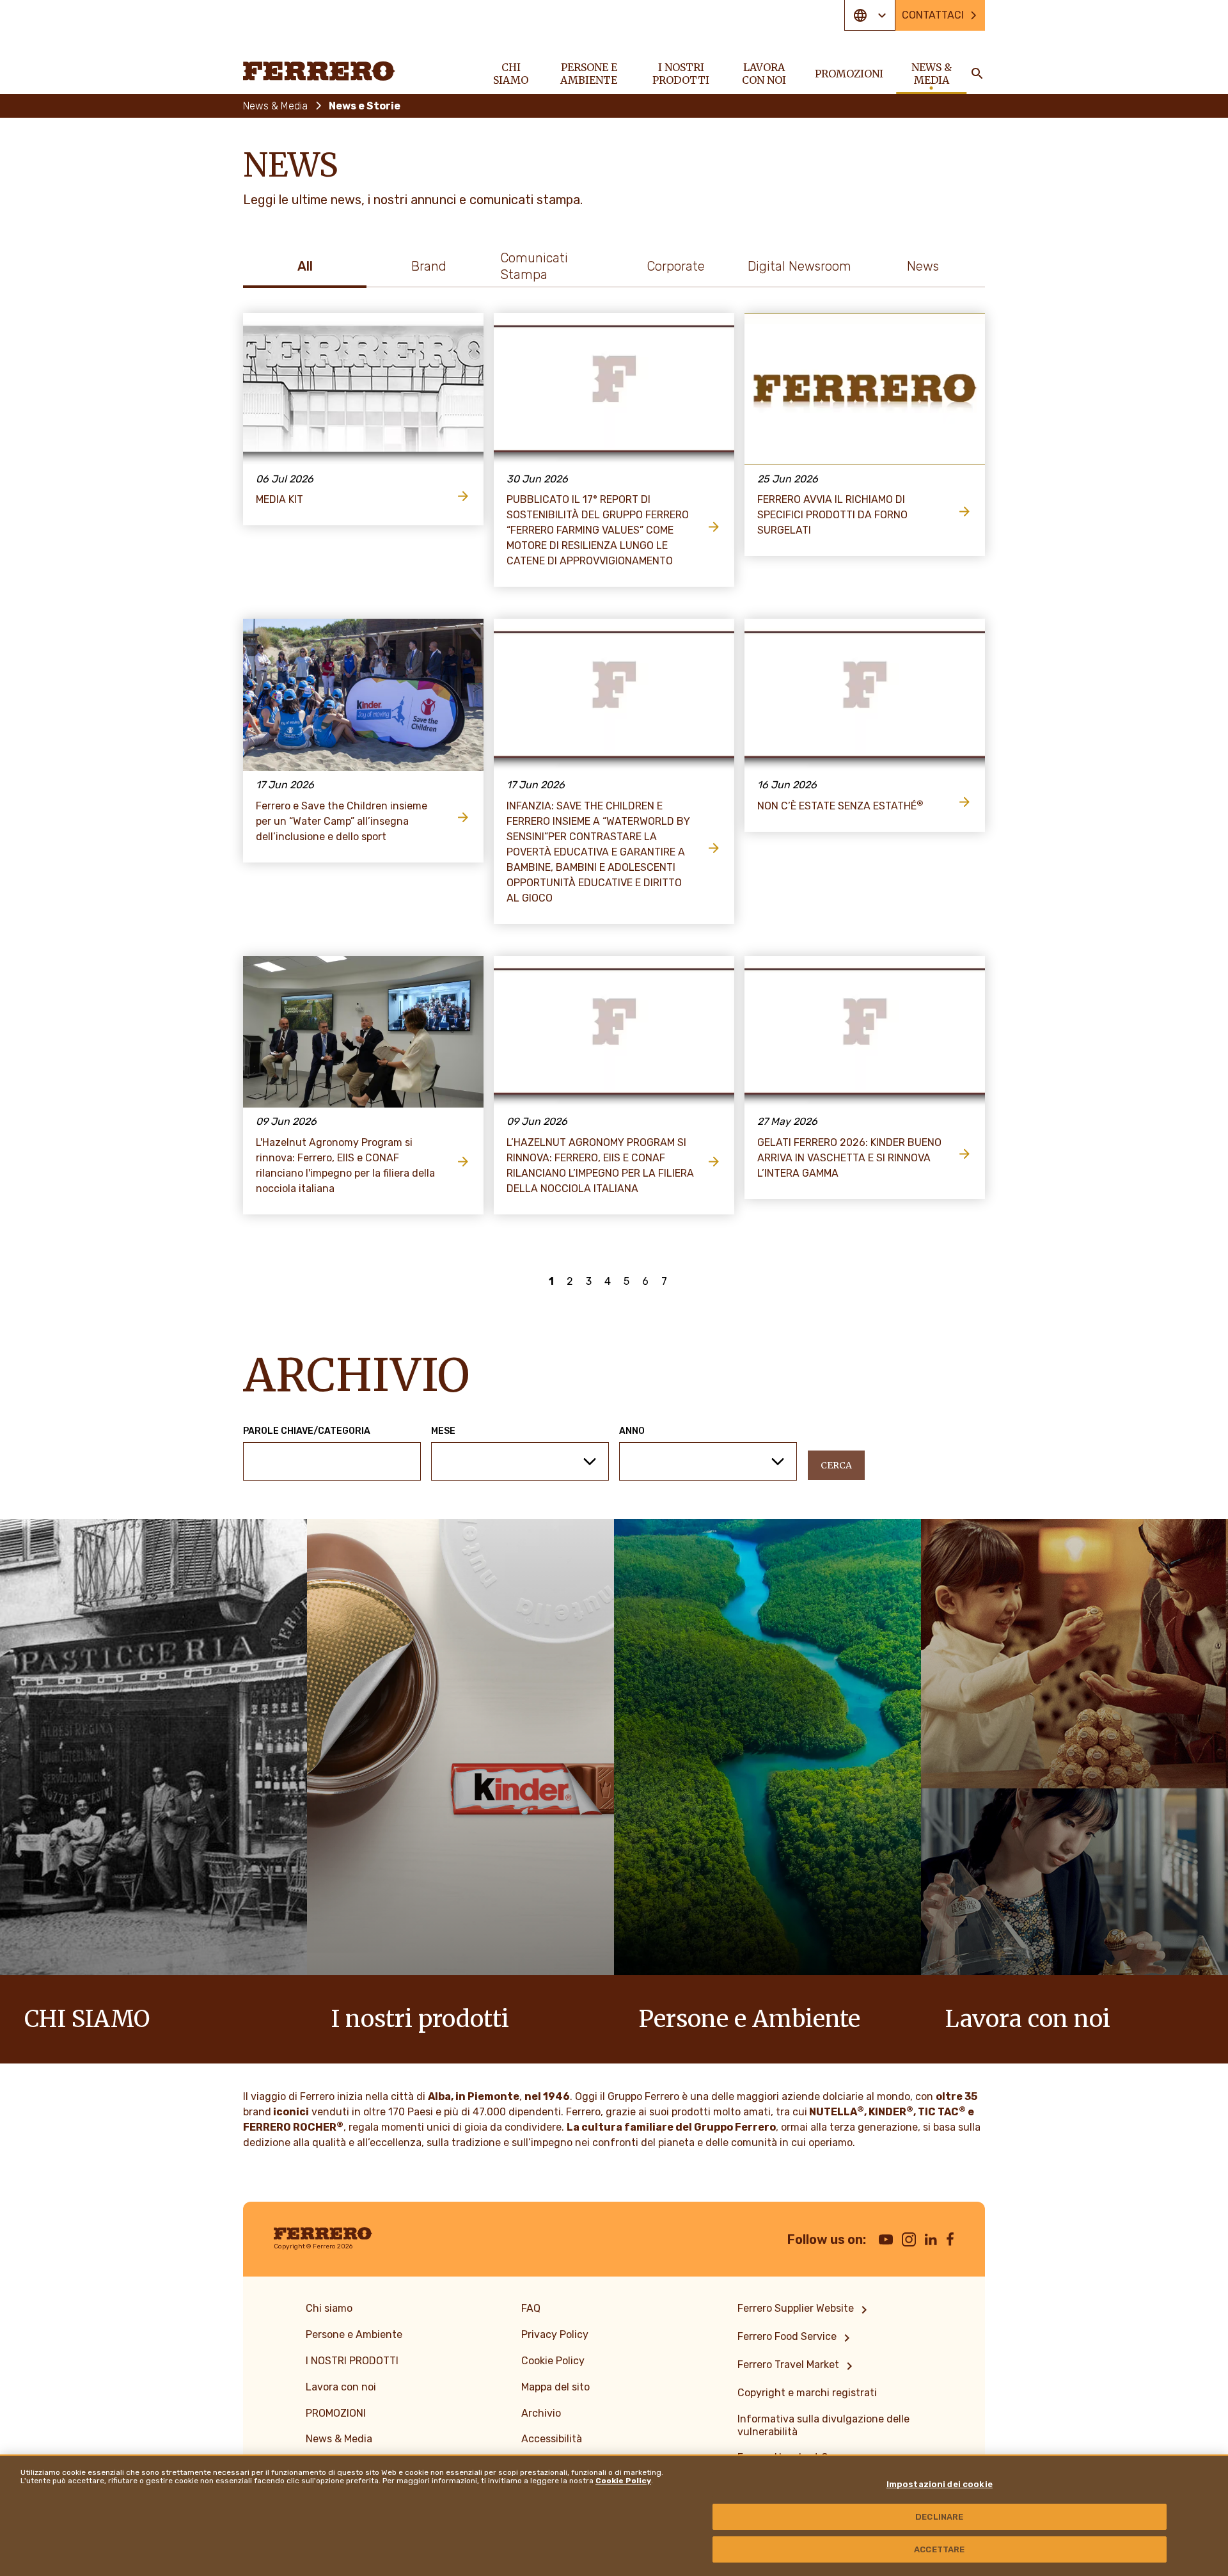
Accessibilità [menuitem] (552, 2439)
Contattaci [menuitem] (933, 15)
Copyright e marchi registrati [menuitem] (807, 2393)
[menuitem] (805, 2310)
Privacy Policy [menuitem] (555, 2334)
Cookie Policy (623, 2481)
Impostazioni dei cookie (940, 2484)
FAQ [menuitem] (531, 2308)
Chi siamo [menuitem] (511, 74)
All (305, 266)
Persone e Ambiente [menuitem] (589, 74)
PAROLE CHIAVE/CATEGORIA (307, 1431)
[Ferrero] (319, 71)
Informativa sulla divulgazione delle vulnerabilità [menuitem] (823, 2425)
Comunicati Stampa (534, 266)
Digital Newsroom (799, 266)
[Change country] (870, 15)
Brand (429, 266)
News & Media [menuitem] (932, 74)
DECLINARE (939, 2517)
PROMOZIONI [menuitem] (849, 74)
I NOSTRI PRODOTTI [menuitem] (681, 74)
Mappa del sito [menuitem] (555, 2387)
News (923, 266)
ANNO (632, 1431)
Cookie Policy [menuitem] (553, 2361)
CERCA (836, 1465)
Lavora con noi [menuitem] (764, 74)
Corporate (676, 266)
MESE (443, 1431)
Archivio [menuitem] (541, 2413)
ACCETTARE (939, 2549)
